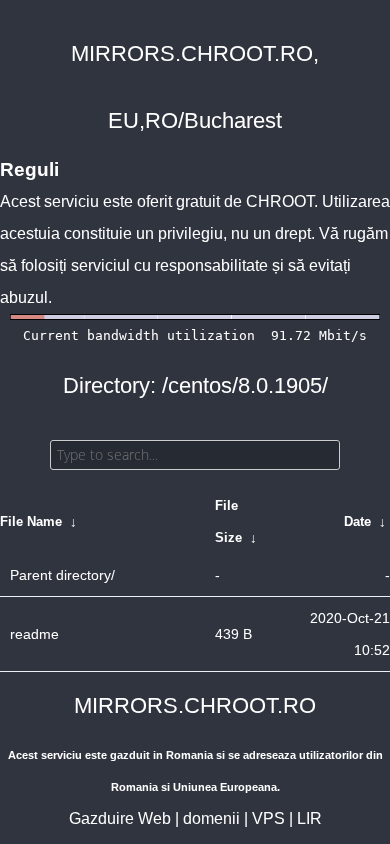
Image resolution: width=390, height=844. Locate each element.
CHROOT (280, 201)
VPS (268, 818)
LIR (309, 818)
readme (34, 634)
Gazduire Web (120, 818)
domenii (211, 818)
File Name (31, 521)
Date (357, 521)
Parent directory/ (62, 575)
